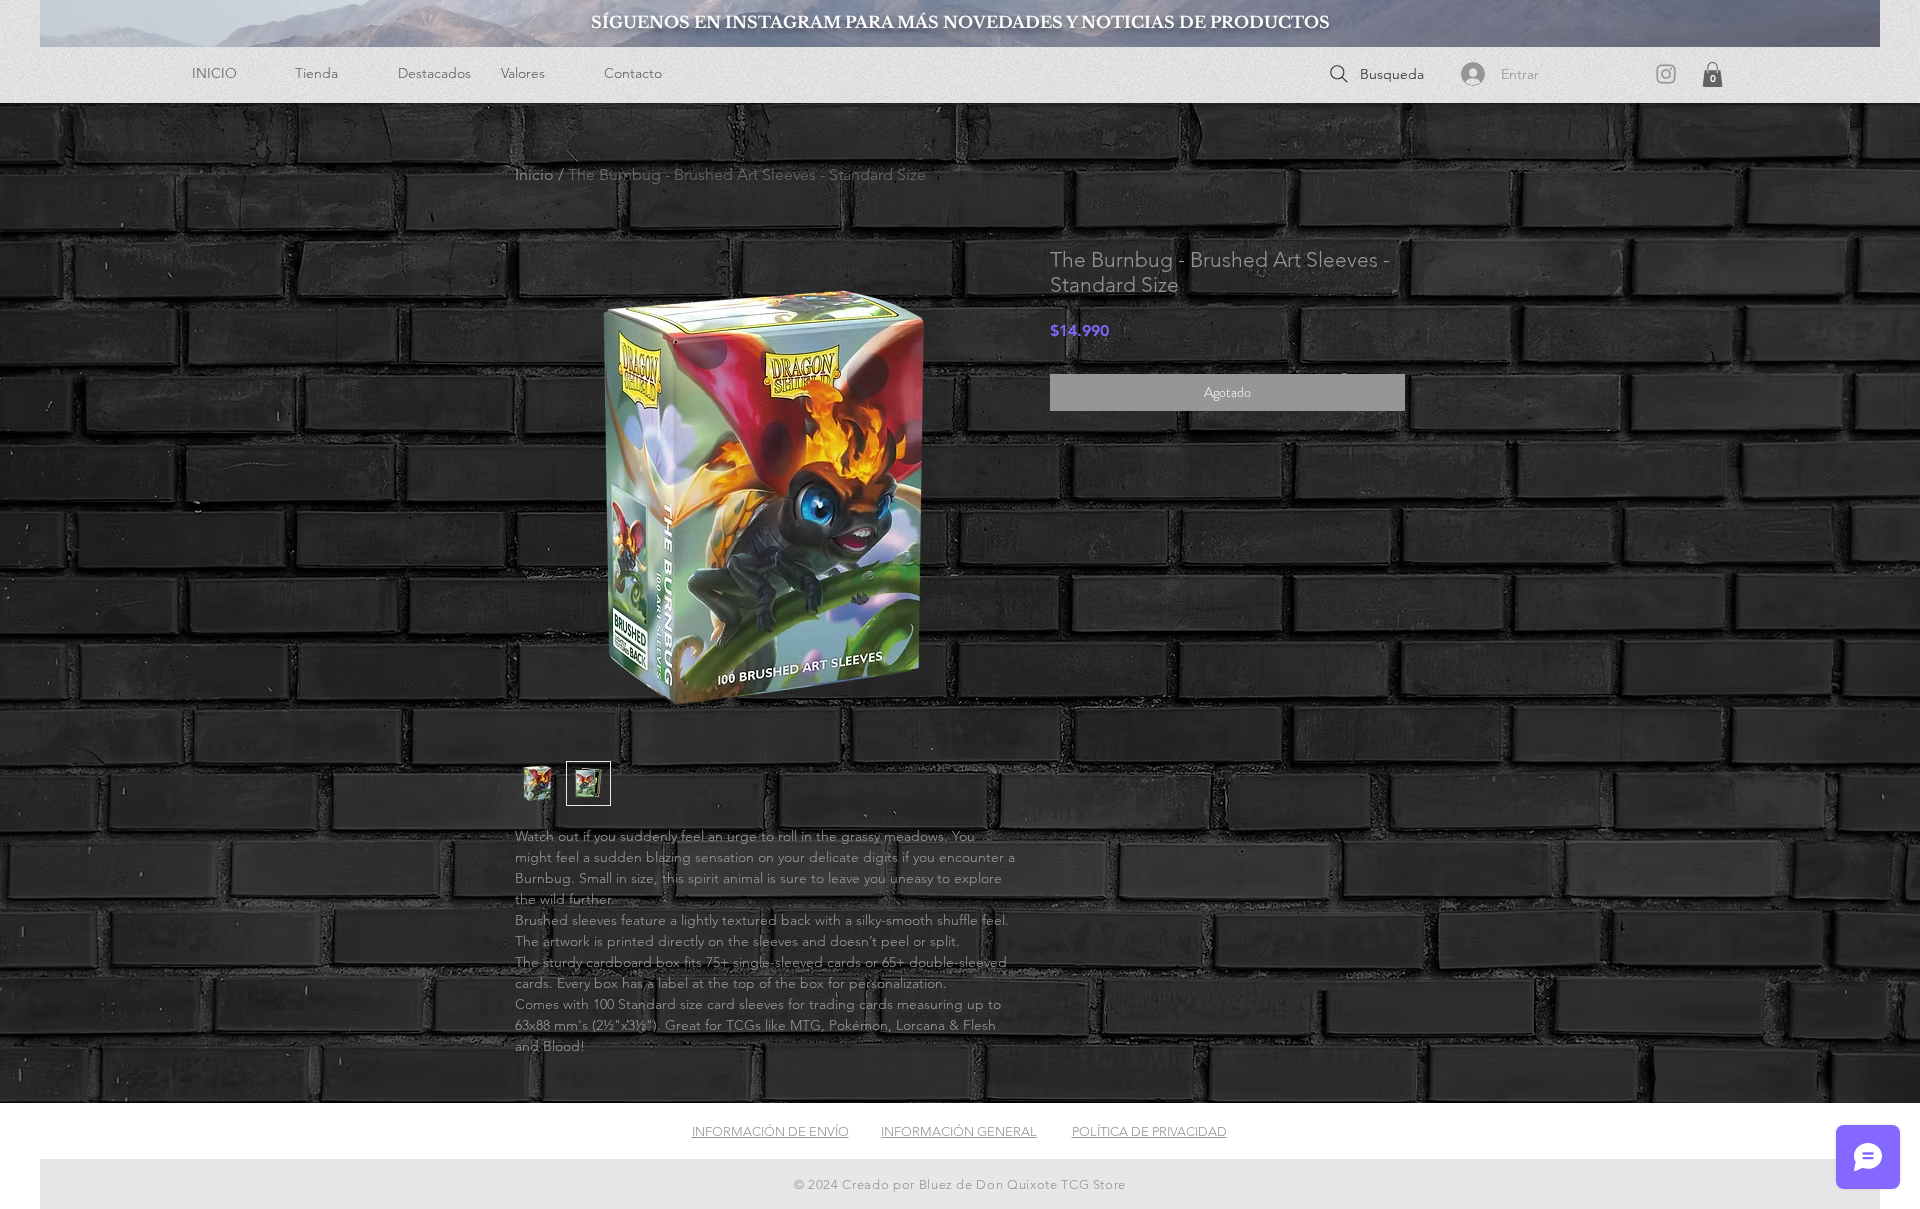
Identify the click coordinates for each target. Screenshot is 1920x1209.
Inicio (534, 174)
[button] (331, 73)
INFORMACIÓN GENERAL (959, 1131)
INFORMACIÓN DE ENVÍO (770, 1131)
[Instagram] (1666, 74)
